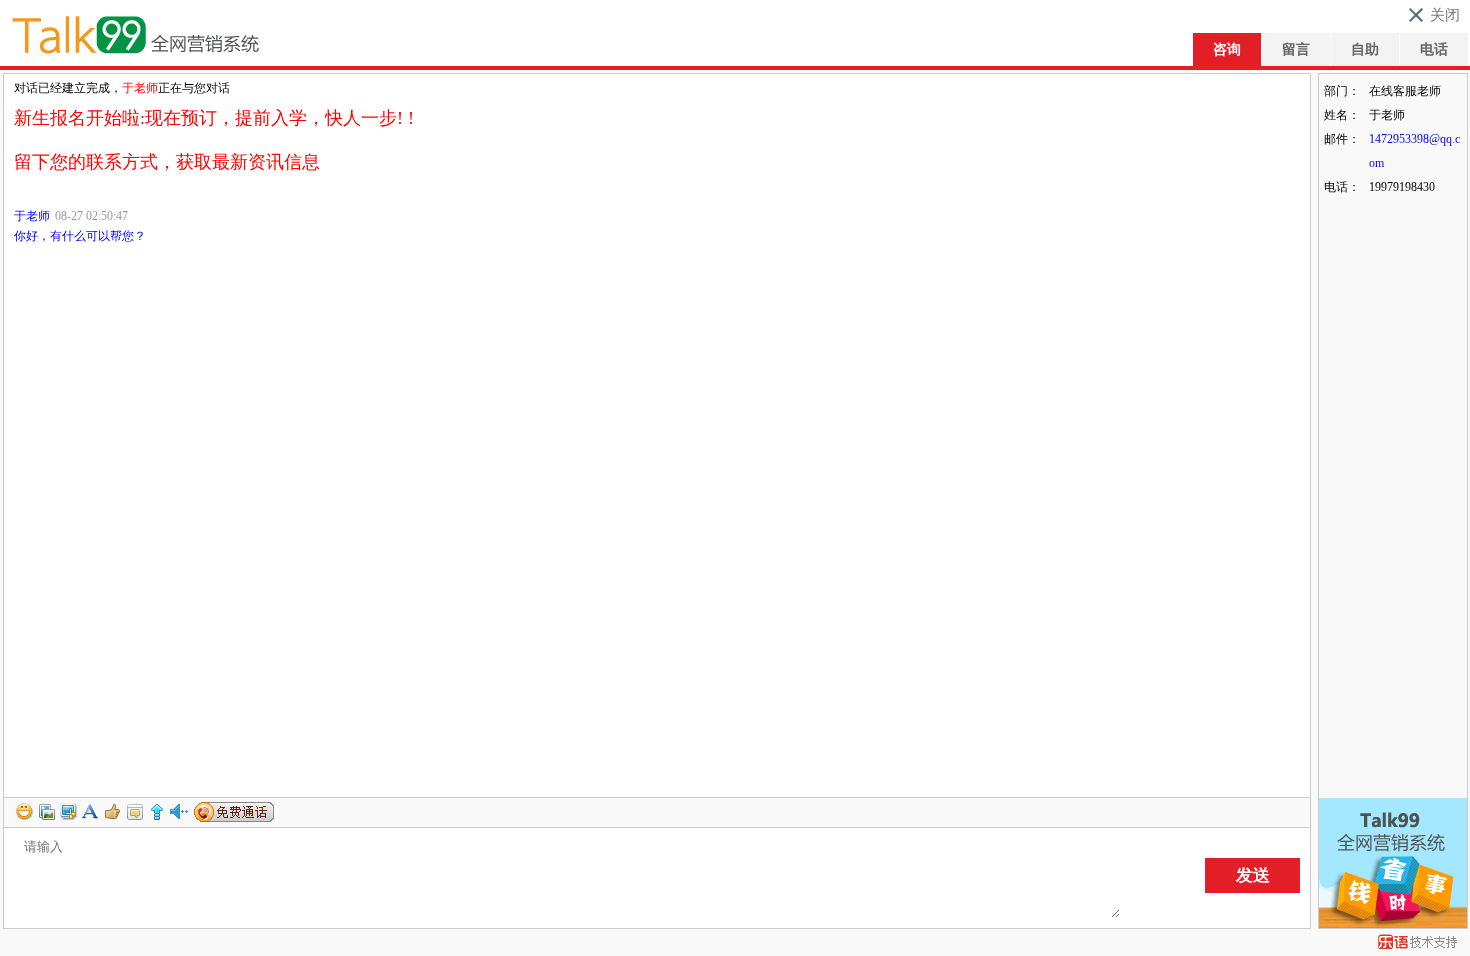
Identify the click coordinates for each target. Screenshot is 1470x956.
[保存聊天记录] (135, 809)
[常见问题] (157, 809)
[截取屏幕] (69, 809)
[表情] (25, 809)
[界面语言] (91, 809)
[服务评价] (113, 809)
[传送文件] (47, 809)
